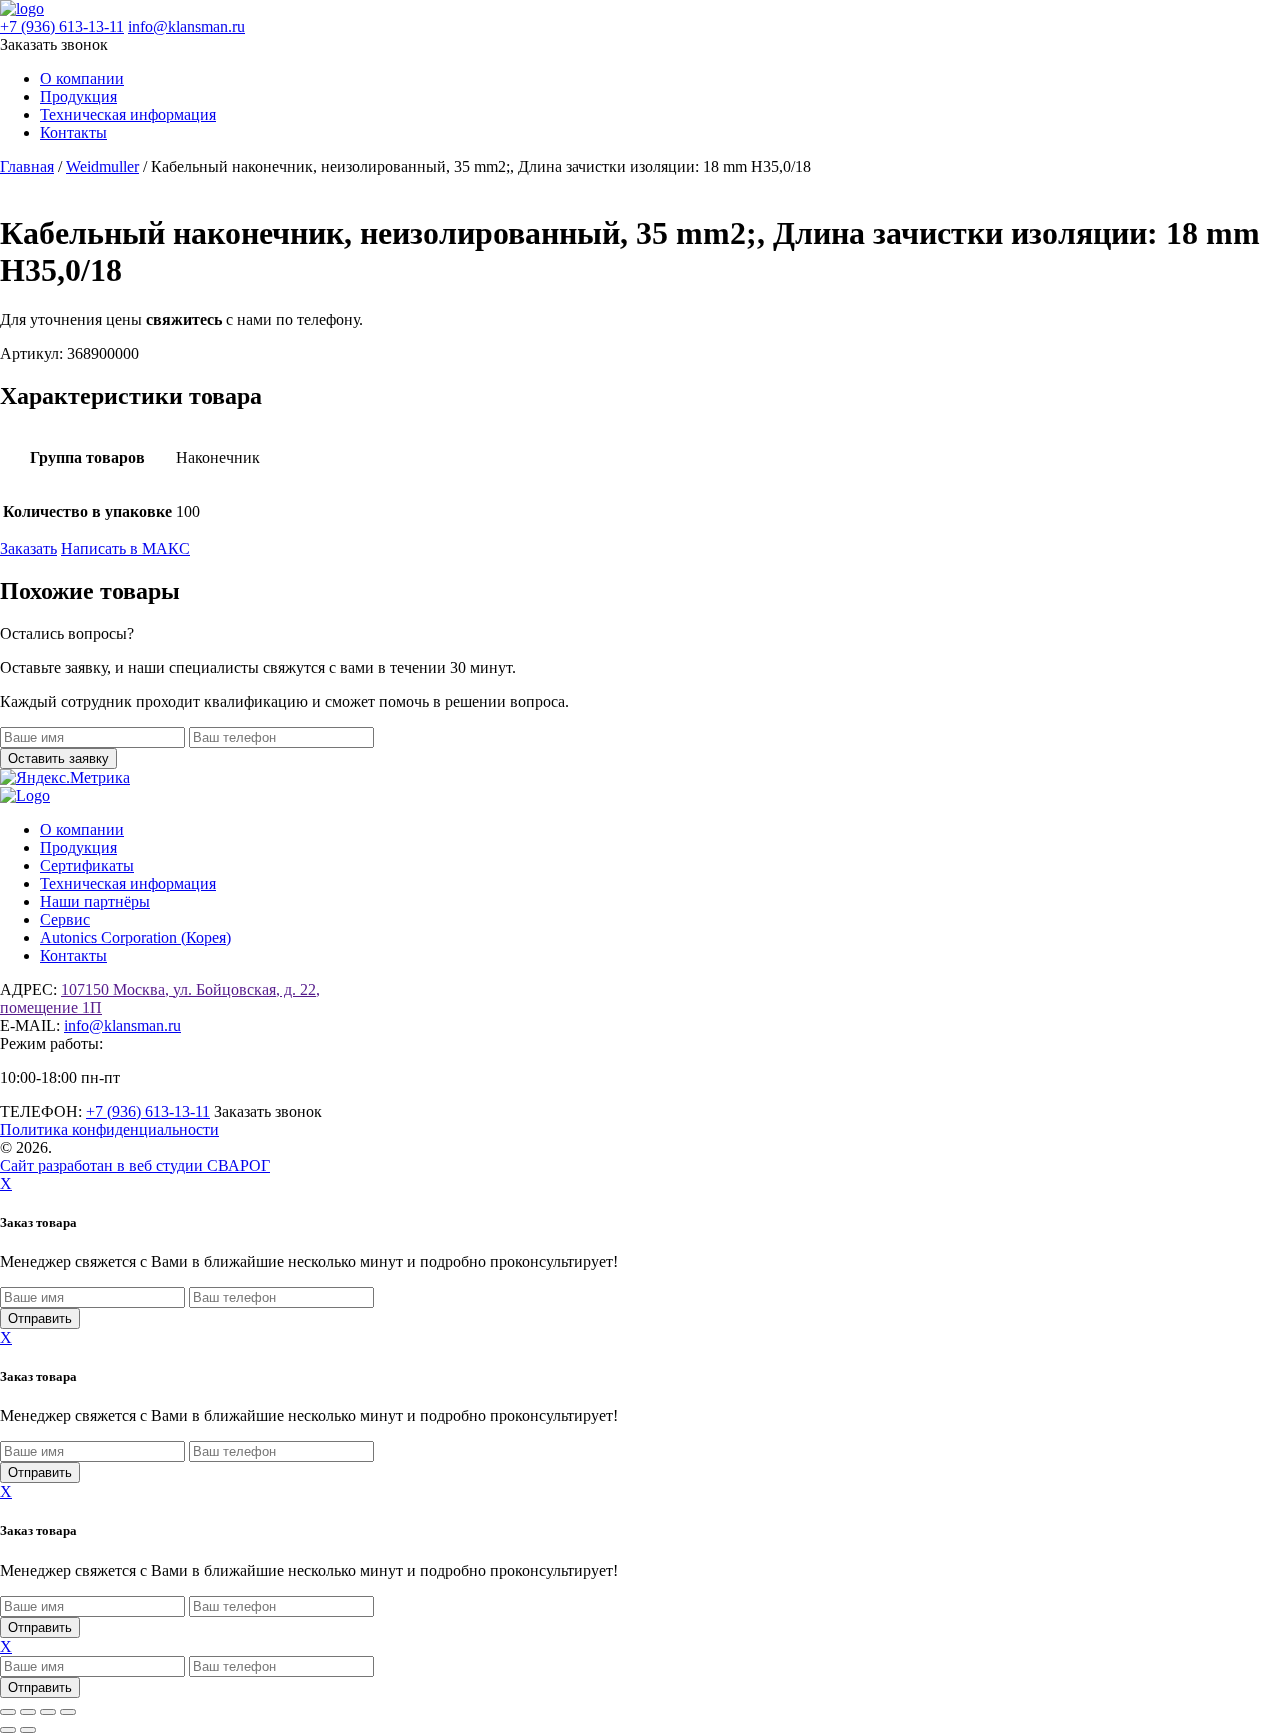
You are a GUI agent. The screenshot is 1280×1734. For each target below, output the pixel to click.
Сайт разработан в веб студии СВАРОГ (135, 1165)
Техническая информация (128, 114)
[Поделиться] (48, 1712)
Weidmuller (102, 166)
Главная (27, 166)
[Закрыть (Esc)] (68, 1712)
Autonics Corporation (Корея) (135, 937)
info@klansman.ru (186, 26)
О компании (82, 78)
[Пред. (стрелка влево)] (8, 1730)
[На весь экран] (28, 1712)
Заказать (28, 548)
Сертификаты (87, 865)
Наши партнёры (95, 901)
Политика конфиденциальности (109, 1129)
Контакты (73, 132)
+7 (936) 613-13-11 (62, 26)
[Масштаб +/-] (8, 1712)
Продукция (78, 96)
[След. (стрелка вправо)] (28, 1730)
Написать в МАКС (125, 548)
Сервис (65, 919)
